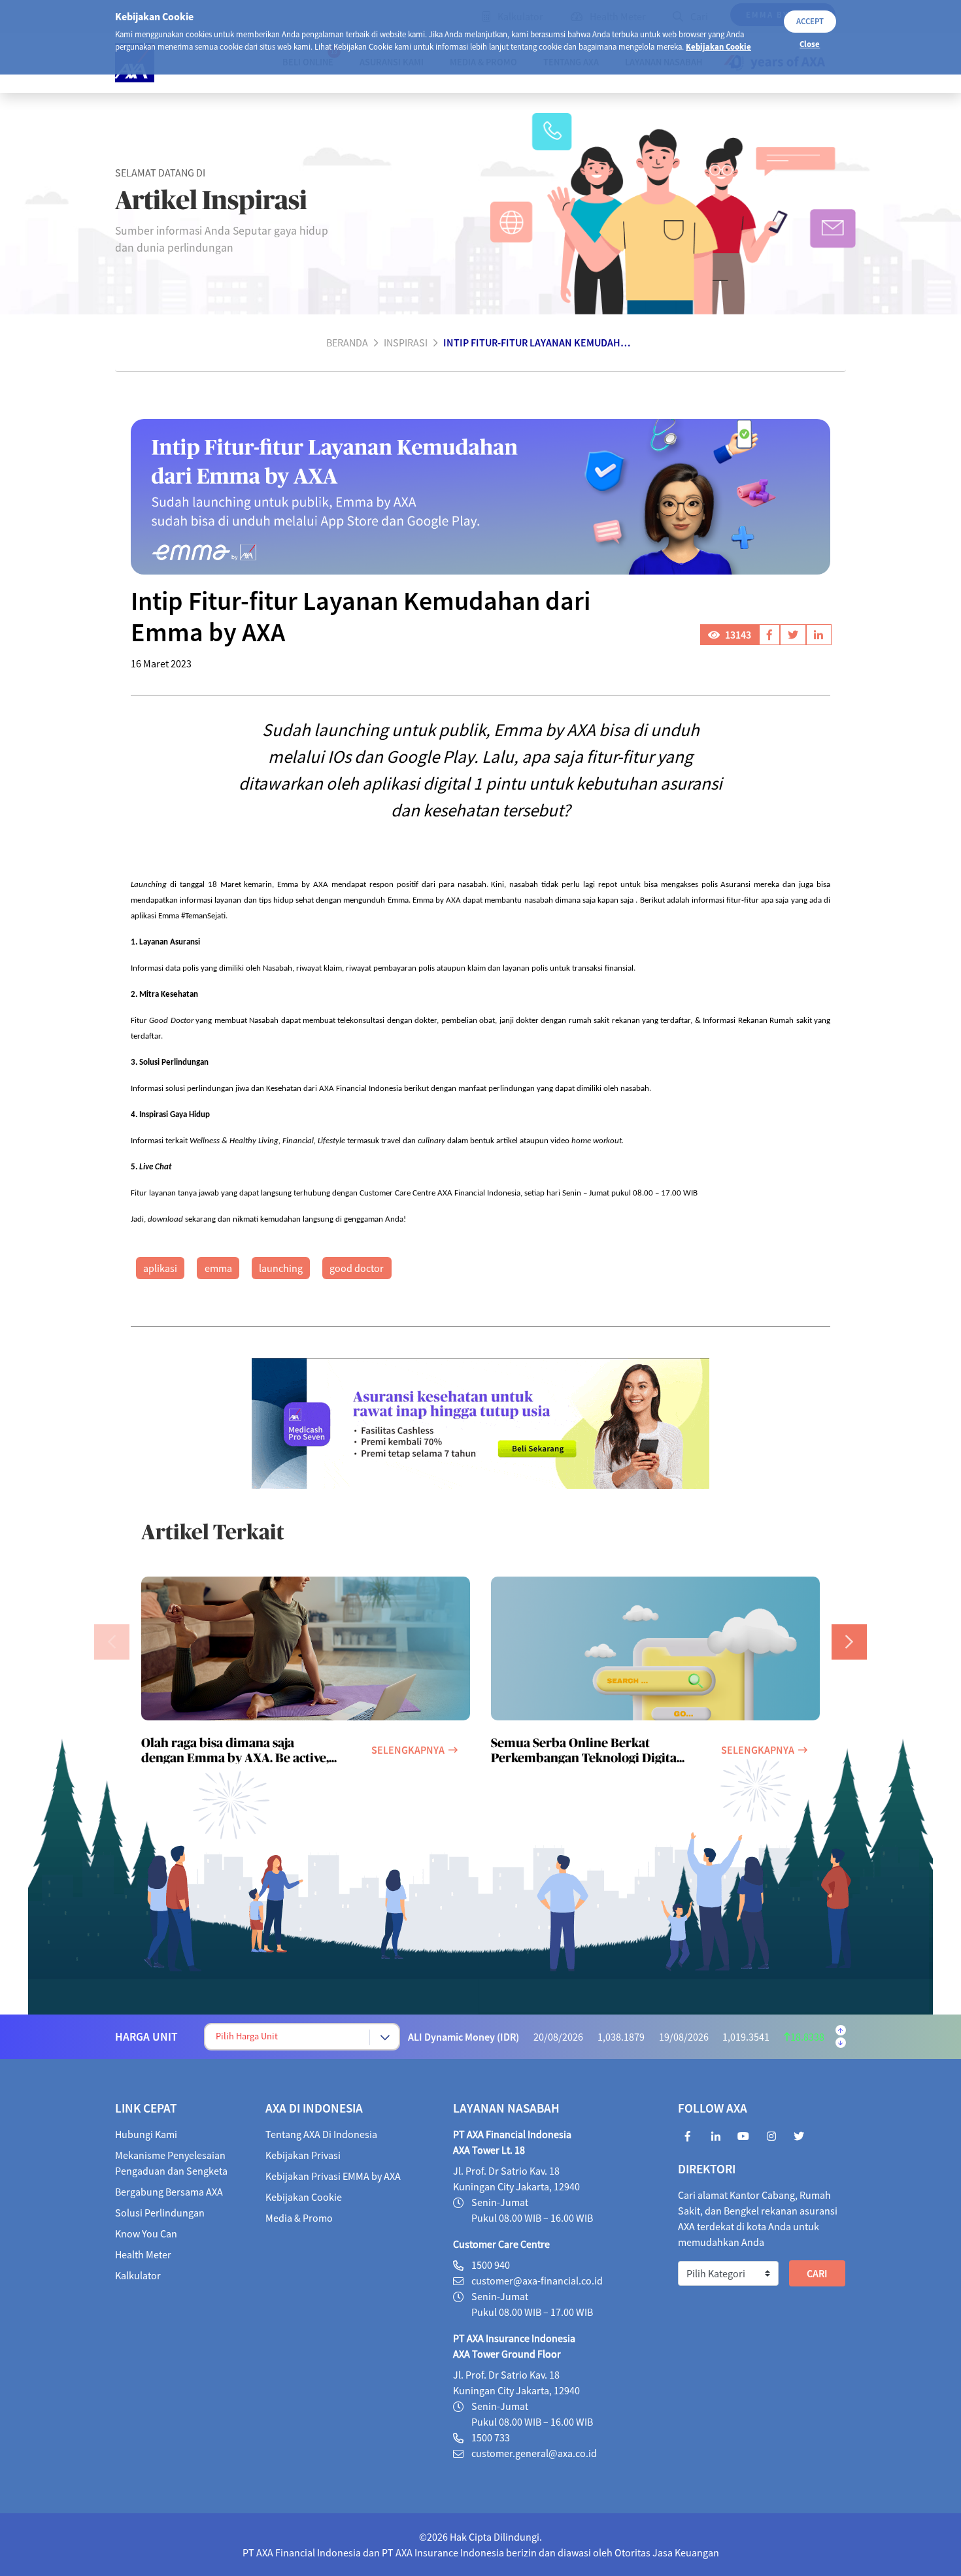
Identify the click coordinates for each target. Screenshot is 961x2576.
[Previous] (112, 1642)
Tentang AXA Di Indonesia (321, 2134)
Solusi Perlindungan (160, 2213)
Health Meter (143, 2254)
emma (218, 1268)
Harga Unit (146, 2037)
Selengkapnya (408, 1750)
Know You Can (146, 2233)
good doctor (357, 1268)
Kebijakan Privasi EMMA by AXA (333, 2176)
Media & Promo (299, 2218)
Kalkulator (138, 2275)
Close (810, 44)
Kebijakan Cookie (718, 46)
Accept (810, 21)
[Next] (849, 1642)
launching (281, 1268)
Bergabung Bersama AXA (169, 2192)
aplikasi (160, 1268)
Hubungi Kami (146, 2134)
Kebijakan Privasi (303, 2155)
